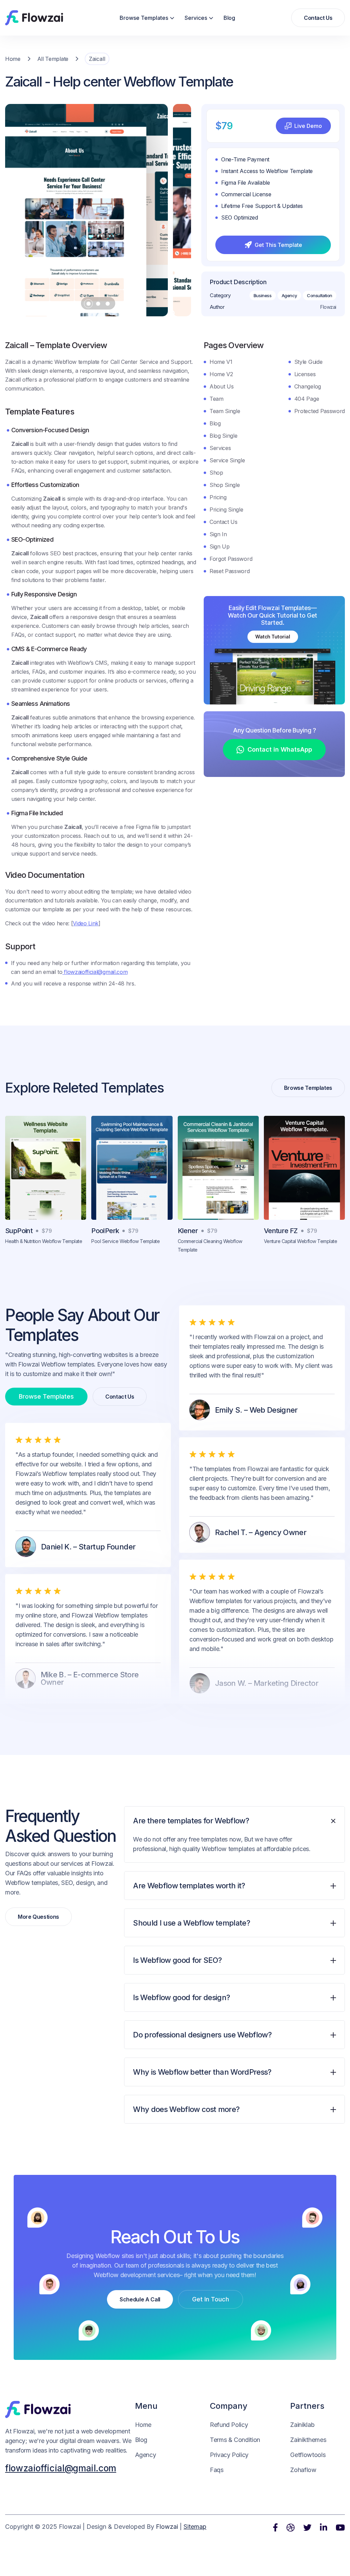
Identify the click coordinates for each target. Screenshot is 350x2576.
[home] (34, 18)
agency (146, 2455)
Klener (188, 1231)
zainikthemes (308, 2440)
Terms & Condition (235, 2440)
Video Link (86, 923)
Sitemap (195, 2527)
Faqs (217, 2470)
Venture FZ (281, 1231)
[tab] (234, 1839)
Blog (229, 18)
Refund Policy (229, 2425)
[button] (147, 18)
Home (13, 59)
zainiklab (302, 2425)
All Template (53, 59)
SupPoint (19, 1231)
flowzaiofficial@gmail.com (95, 972)
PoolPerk (105, 1231)
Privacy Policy (229, 2455)
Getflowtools (308, 2455)
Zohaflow (303, 2470)
